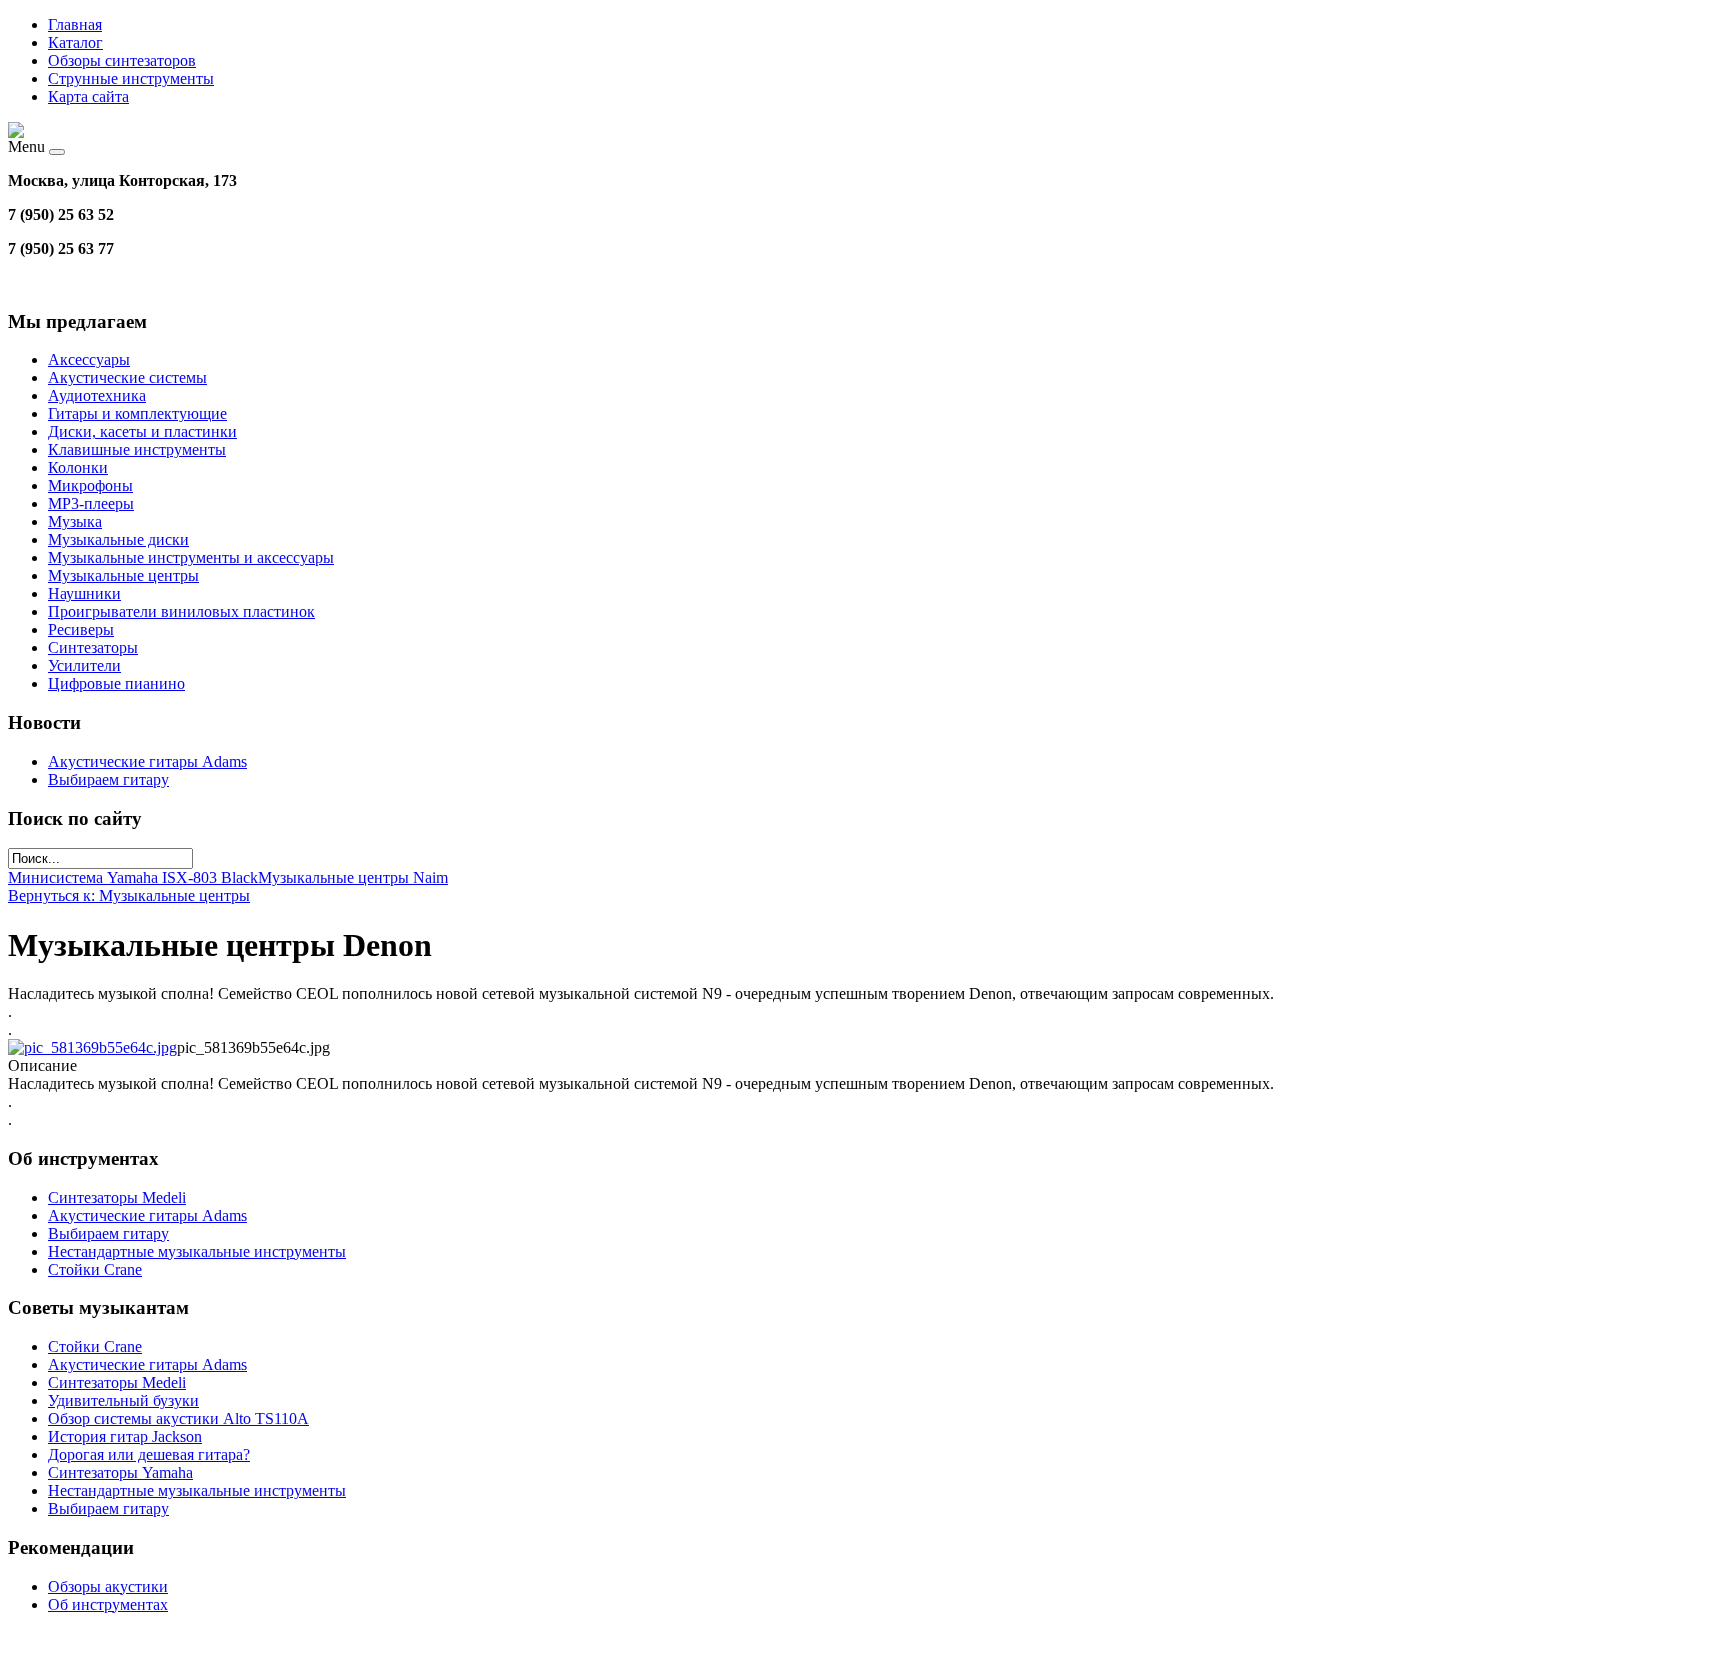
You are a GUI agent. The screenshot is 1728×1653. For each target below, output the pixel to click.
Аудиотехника (97, 395)
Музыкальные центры (123, 575)
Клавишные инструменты (137, 449)
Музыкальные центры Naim (353, 877)
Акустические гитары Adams (147, 761)
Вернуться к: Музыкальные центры (129, 895)
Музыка (75, 521)
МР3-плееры (91, 503)
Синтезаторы (93, 647)
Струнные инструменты (131, 78)
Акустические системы (127, 377)
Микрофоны (90, 485)
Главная (75, 24)
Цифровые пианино (116, 683)
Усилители (84, 665)
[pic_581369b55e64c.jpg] (92, 1047)
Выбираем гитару (108, 779)
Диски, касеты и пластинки (142, 431)
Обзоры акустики (108, 1586)
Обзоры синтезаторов (122, 60)
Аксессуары (89, 359)
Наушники (84, 593)
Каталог (75, 42)
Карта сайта (88, 96)
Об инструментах (108, 1604)
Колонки (78, 467)
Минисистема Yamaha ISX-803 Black (133, 877)
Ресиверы (81, 629)
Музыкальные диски (118, 539)
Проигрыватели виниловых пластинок (181, 611)
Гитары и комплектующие (137, 413)
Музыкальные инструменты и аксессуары (191, 557)
